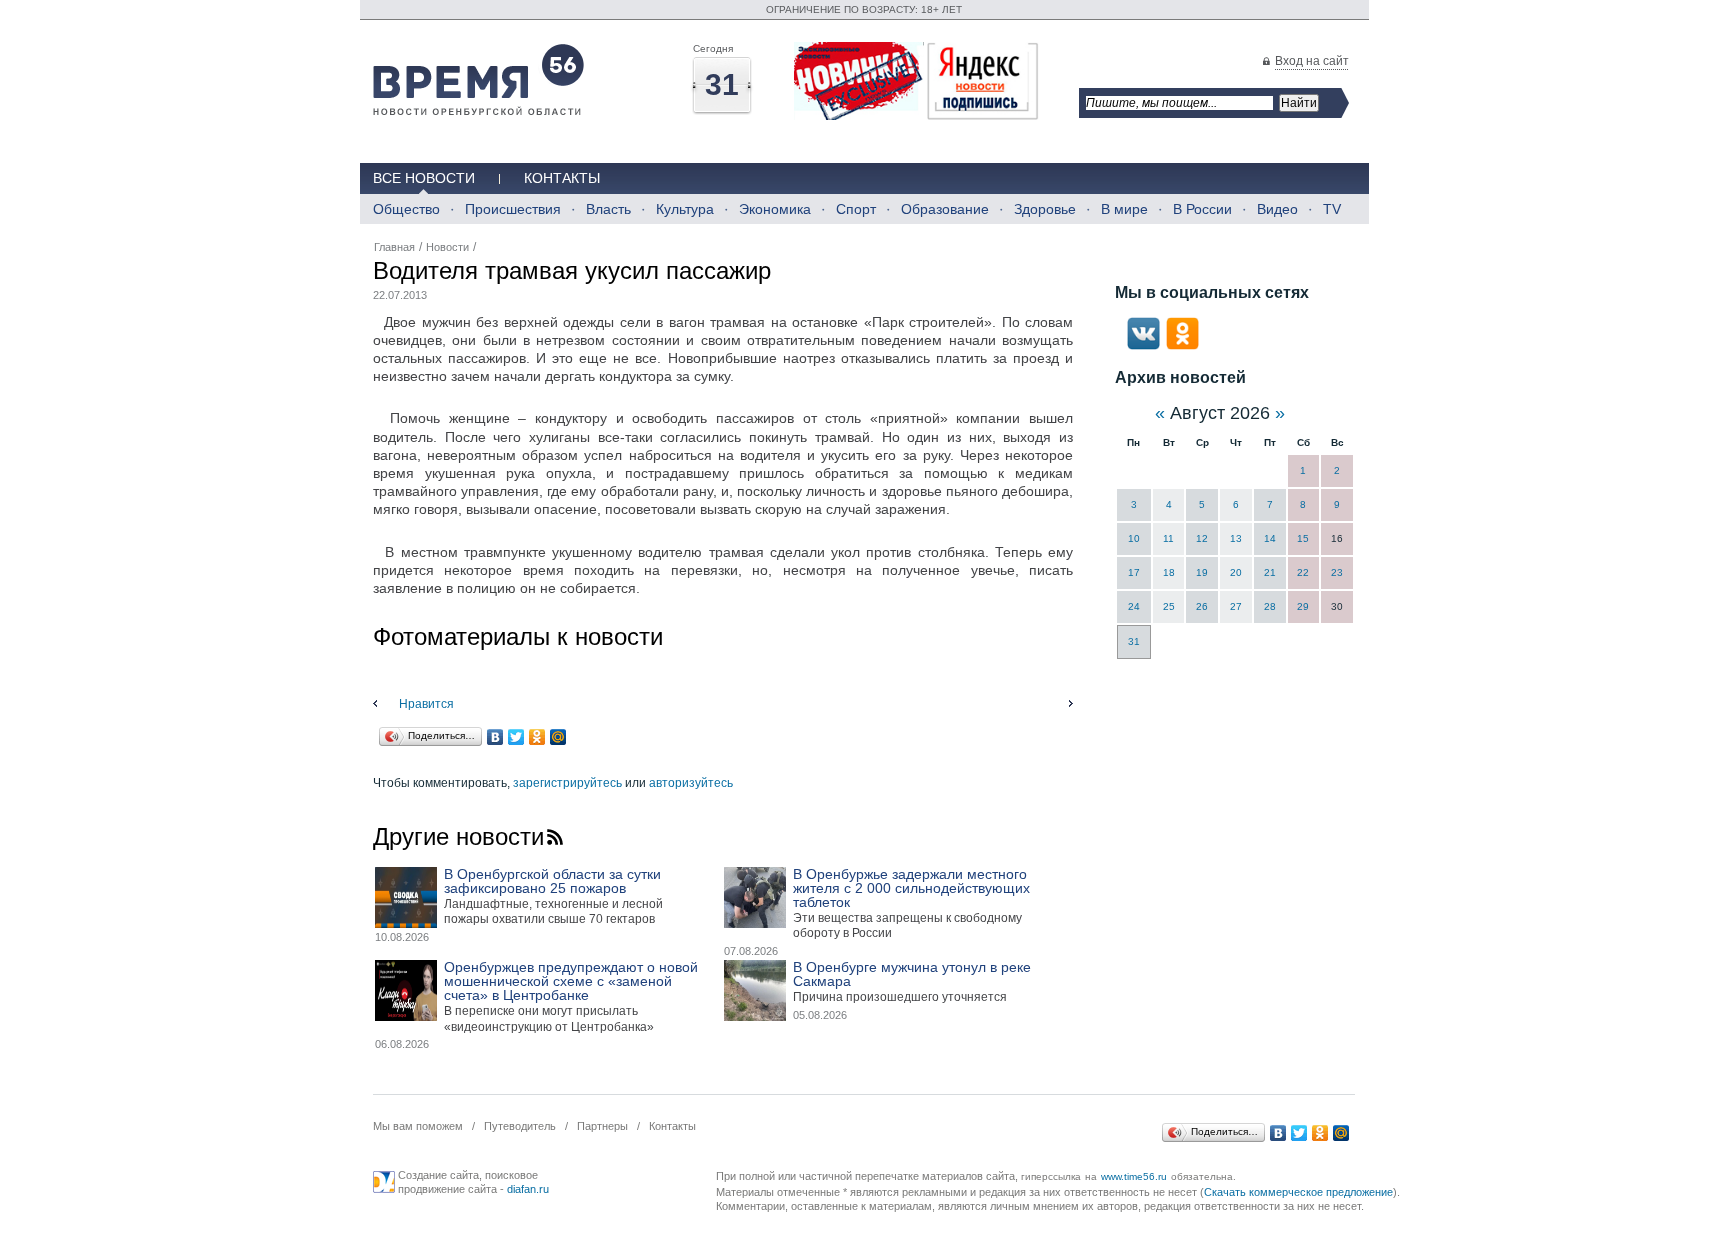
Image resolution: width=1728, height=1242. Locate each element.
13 (1236, 538)
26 (1202, 606)
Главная (394, 247)
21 (1270, 572)
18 (1169, 572)
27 (1236, 606)
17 (1134, 572)
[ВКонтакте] (495, 737)
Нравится (426, 704)
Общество (406, 209)
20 (1236, 572)
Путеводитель (520, 1126)
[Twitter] (516, 737)
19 (1202, 572)
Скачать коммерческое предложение (1298, 1192)
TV (1332, 209)
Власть (608, 209)
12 (1202, 538)
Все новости (424, 178)
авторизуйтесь (691, 783)
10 (1134, 538)
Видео (1277, 209)
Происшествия (513, 209)
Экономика (775, 209)
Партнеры (602, 1126)
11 (1168, 538)
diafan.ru (528, 1189)
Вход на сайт (1312, 61)
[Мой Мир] (558, 737)
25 (1169, 606)
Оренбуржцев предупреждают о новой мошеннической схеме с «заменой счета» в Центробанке (571, 981)
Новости (447, 247)
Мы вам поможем (418, 1126)
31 (1134, 641)
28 (1270, 606)
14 (1270, 538)
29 (1303, 606)
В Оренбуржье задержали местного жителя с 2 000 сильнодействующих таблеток (911, 888)
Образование (945, 209)
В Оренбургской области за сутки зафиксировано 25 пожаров (552, 881)
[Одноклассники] (537, 737)
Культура (685, 209)
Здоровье (1045, 209)
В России (1202, 209)
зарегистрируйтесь (567, 783)
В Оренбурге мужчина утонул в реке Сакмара (912, 974)
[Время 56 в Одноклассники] (1182, 346)
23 (1337, 572)
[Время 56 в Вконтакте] (1143, 346)
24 (1134, 606)
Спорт (856, 209)
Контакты (562, 178)
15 (1303, 538)
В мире (1124, 209)
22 (1303, 572)
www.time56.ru (1134, 1176)
